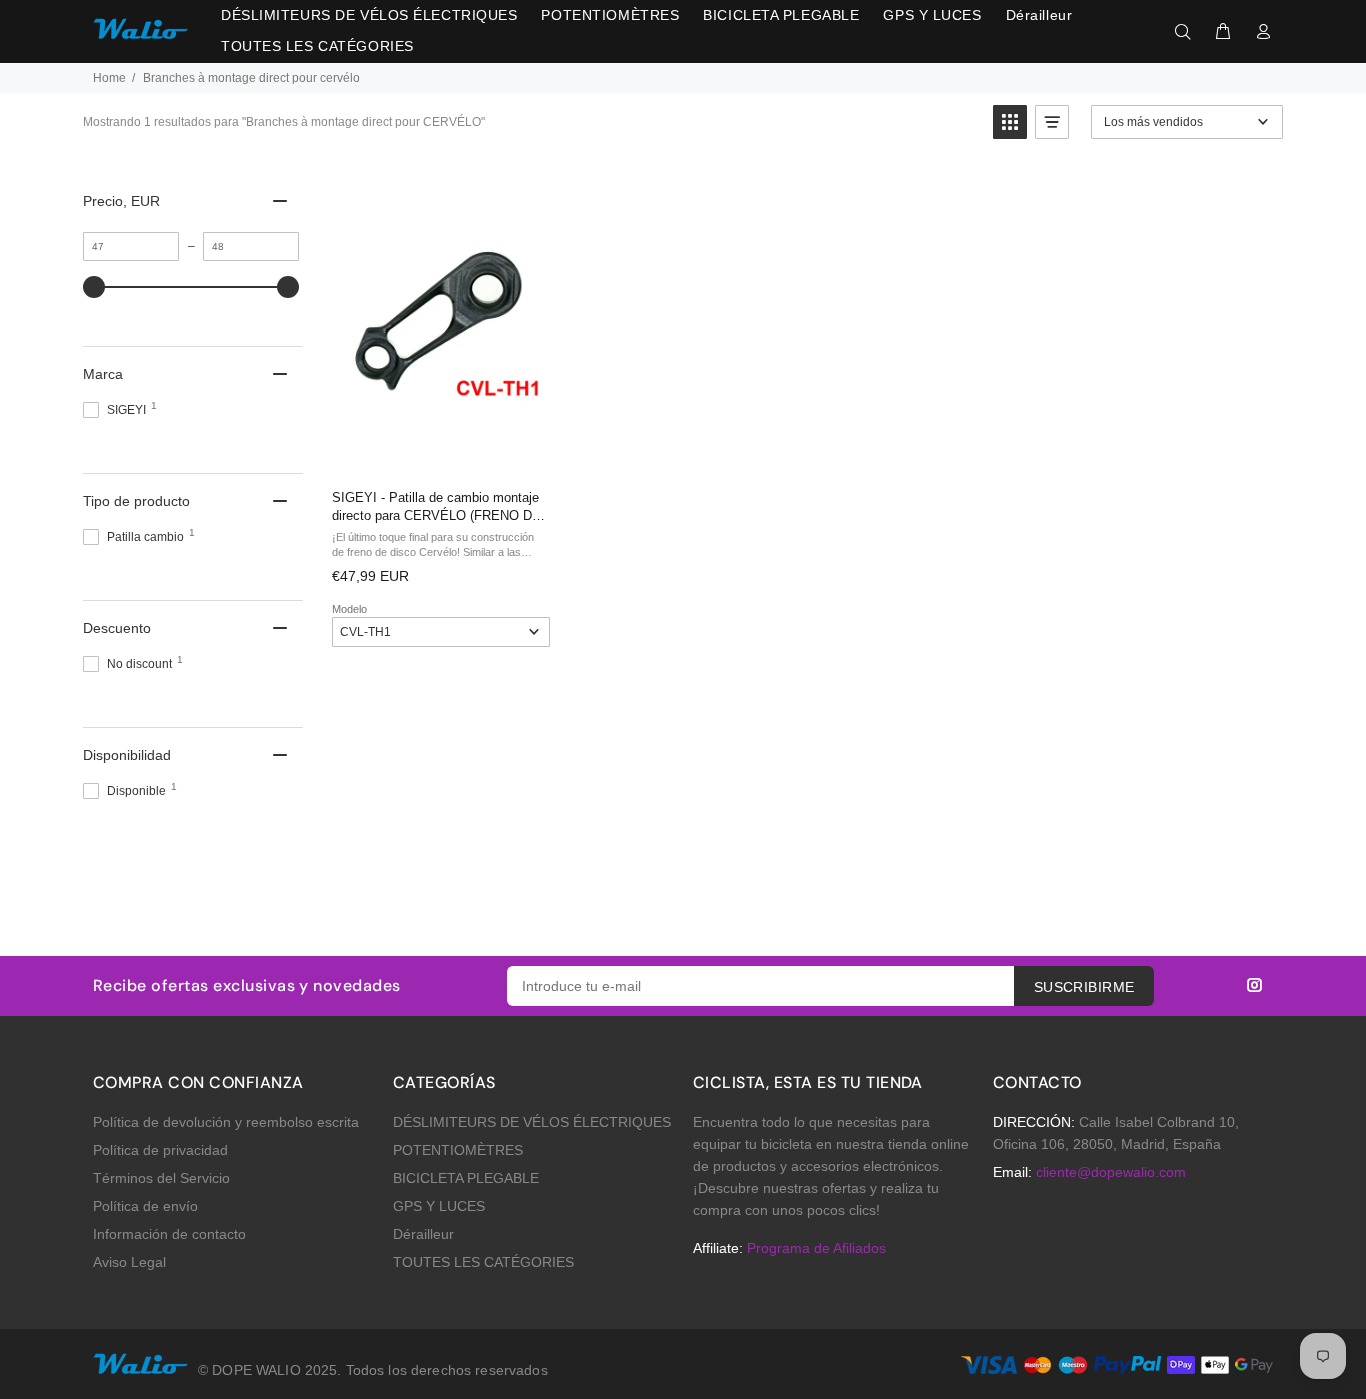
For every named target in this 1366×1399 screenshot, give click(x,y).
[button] (1010, 122)
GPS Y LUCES (439, 1206)
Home (109, 78)
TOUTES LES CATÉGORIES (483, 1262)
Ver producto (439, 452)
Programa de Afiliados (816, 1248)
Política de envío (145, 1206)
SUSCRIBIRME (1084, 987)
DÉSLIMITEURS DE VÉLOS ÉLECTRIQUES (532, 1122)
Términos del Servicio (161, 1178)
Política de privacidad (160, 1150)
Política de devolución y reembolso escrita (226, 1122)
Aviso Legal (129, 1262)
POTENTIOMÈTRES (458, 1150)
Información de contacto (169, 1234)
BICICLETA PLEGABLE (466, 1178)
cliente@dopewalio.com (1111, 1172)
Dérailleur (423, 1234)
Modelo (349, 609)
